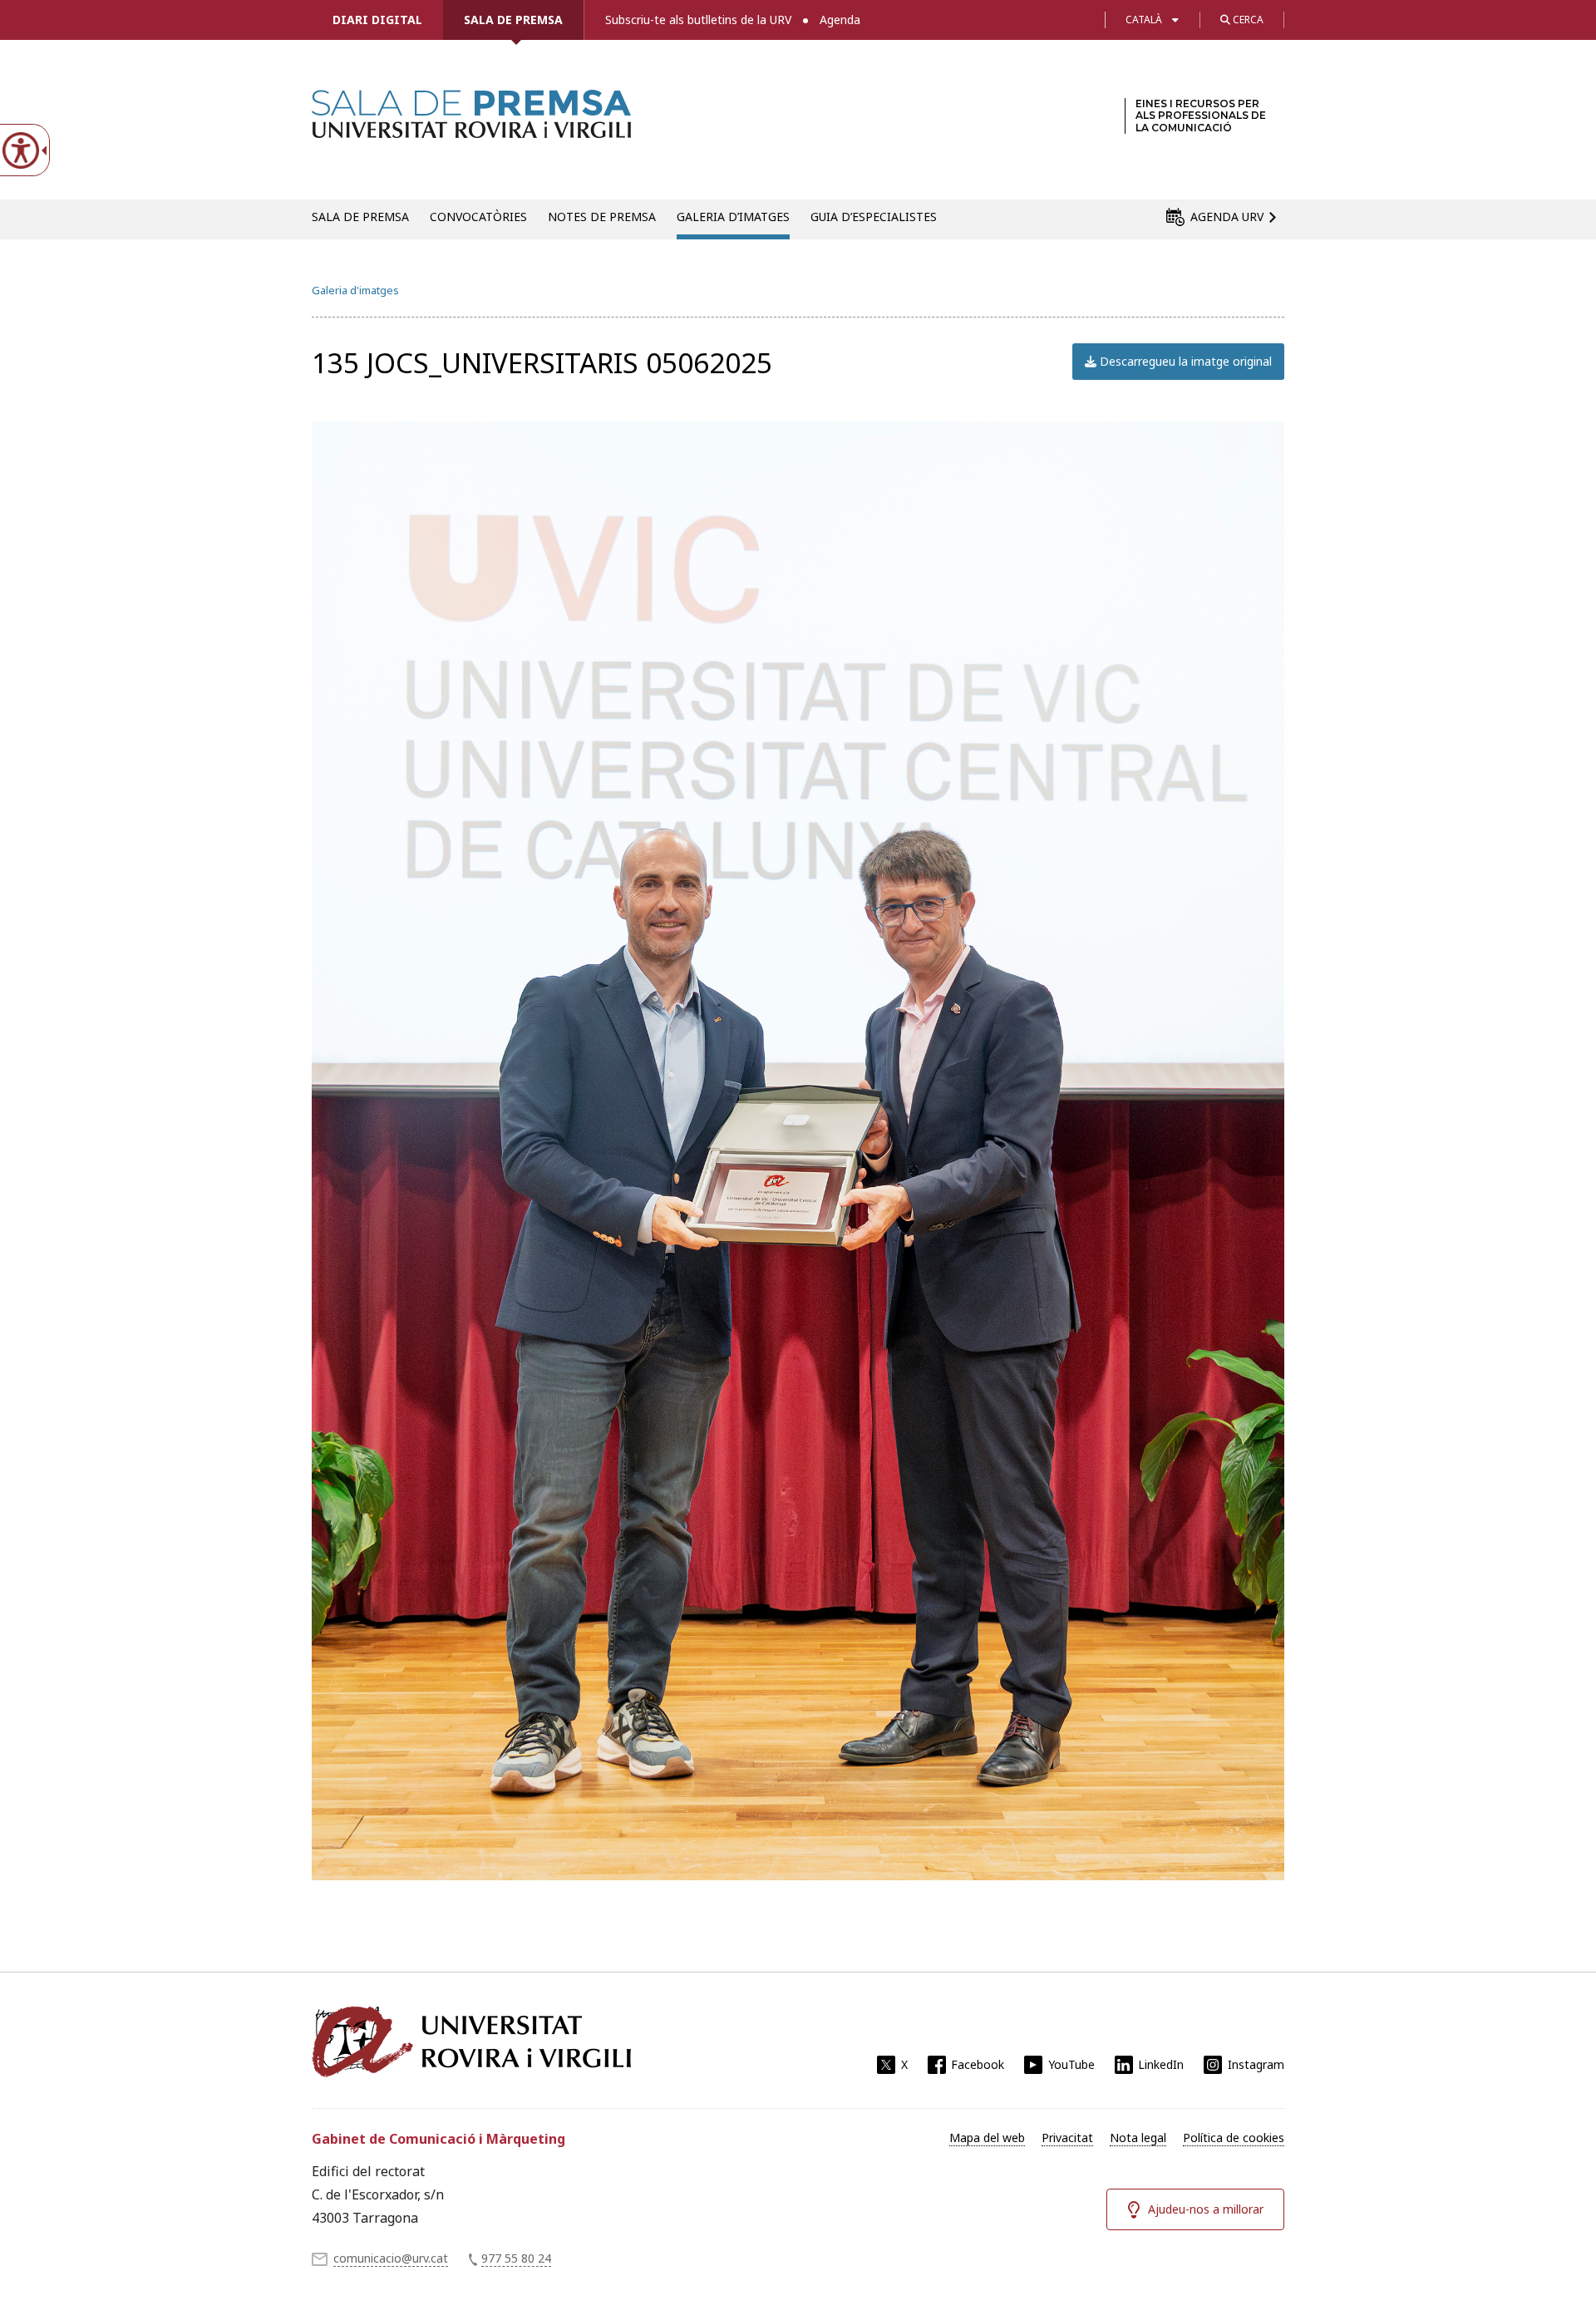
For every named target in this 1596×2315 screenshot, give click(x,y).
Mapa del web (987, 2138)
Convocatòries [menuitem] (478, 217)
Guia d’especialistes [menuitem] (874, 217)
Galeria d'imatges (355, 290)
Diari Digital (377, 20)
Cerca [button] (1247, 20)
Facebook (978, 2064)
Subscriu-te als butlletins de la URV (698, 20)
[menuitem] (987, 2138)
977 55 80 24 (516, 2258)
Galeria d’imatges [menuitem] (733, 217)
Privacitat (1067, 2138)
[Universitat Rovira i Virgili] (471, 2042)
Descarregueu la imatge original (1184, 361)
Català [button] (1144, 20)
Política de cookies (1234, 2138)
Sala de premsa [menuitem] (360, 217)
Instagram (1256, 2064)
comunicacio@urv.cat (391, 2258)
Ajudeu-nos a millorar (1206, 2209)
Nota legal (1138, 2138)
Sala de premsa (513, 20)
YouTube (1071, 2064)
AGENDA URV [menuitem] (1227, 217)
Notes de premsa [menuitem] (602, 217)
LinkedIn (1161, 2064)
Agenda (840, 20)
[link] (471, 128)
